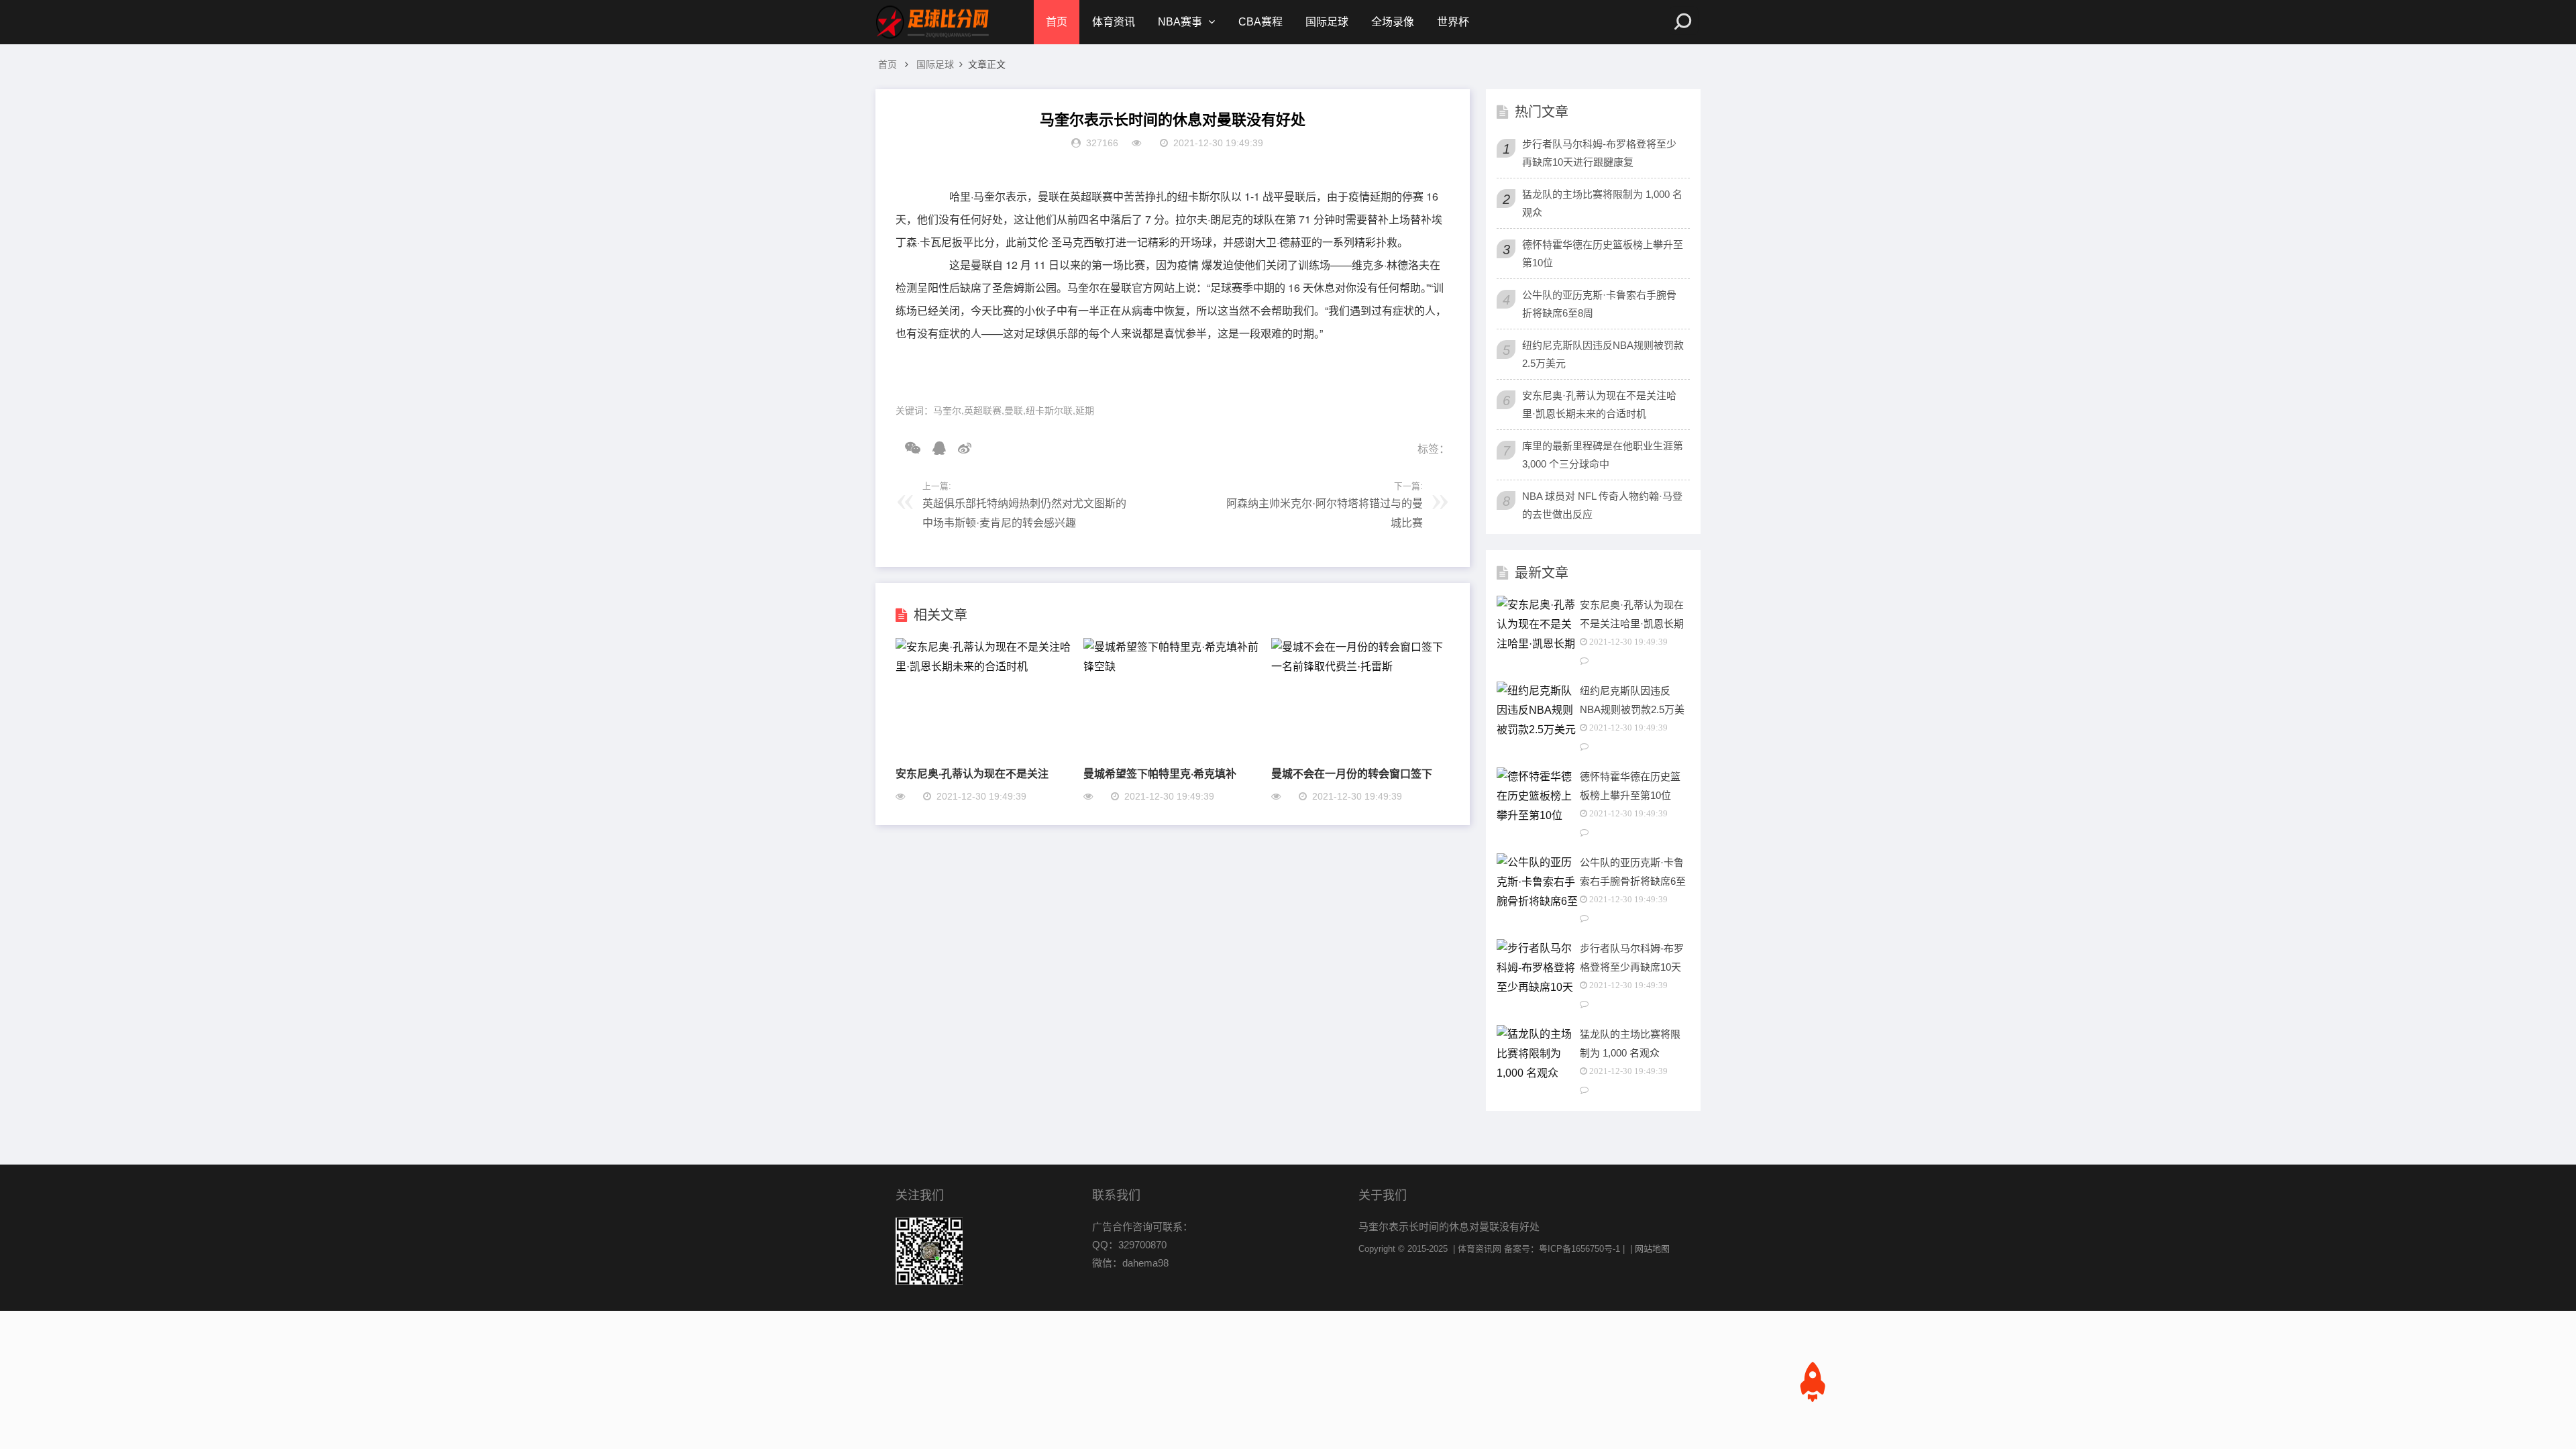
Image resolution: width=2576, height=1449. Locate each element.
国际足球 (1327, 22)
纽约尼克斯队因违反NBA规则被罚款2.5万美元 (1603, 354)
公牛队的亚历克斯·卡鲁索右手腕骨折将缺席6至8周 (1599, 304)
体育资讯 (1114, 22)
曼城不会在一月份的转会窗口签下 (1352, 773)
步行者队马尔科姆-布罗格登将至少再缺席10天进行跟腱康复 (1599, 153)
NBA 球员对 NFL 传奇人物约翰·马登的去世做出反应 (1602, 505)
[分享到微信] (908, 448)
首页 (1057, 22)
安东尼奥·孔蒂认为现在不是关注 (972, 773)
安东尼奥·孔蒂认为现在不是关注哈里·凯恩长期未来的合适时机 (1599, 405)
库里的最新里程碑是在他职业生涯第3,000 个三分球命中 (1603, 455)
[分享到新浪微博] (960, 448)
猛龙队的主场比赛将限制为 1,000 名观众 (1602, 203)
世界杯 (1453, 22)
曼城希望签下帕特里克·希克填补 (1160, 773)
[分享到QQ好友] (934, 448)
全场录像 (1393, 22)
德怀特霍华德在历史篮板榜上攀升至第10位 (1603, 254)
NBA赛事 (1180, 22)
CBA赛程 (1260, 22)
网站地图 (1652, 1249)
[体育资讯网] (932, 22)
